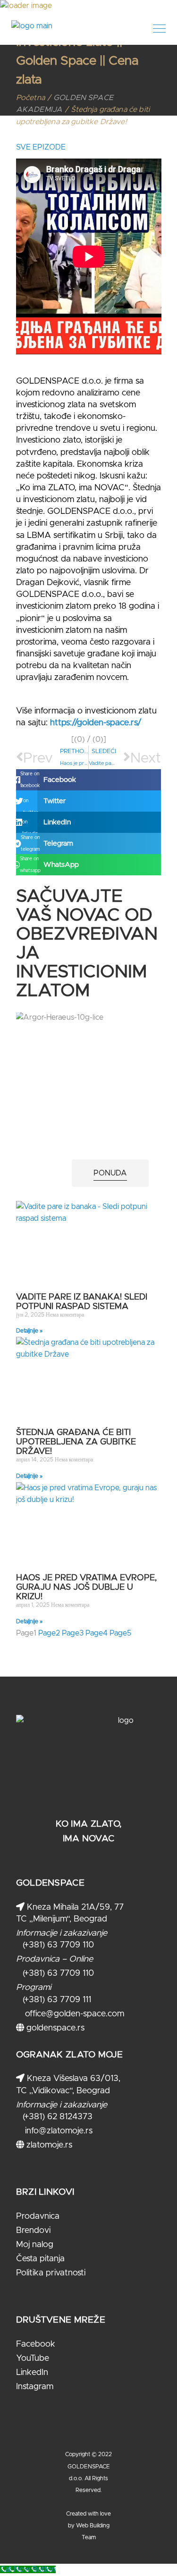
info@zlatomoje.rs (58, 2131)
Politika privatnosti (51, 2273)
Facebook (36, 2344)
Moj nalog (35, 2245)
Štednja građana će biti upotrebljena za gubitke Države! (76, 1442)
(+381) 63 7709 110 (58, 1945)
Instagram (35, 2387)
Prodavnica (38, 2216)
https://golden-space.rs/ (96, 723)
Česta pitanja (40, 2259)
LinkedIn (32, 2373)
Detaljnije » (29, 1331)
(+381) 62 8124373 (58, 2117)
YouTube (33, 2358)
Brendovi (33, 2231)
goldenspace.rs (54, 2028)
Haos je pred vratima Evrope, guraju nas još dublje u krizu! (86, 1587)
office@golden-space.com (73, 2014)
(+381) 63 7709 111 (57, 2000)
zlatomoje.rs (48, 2145)
